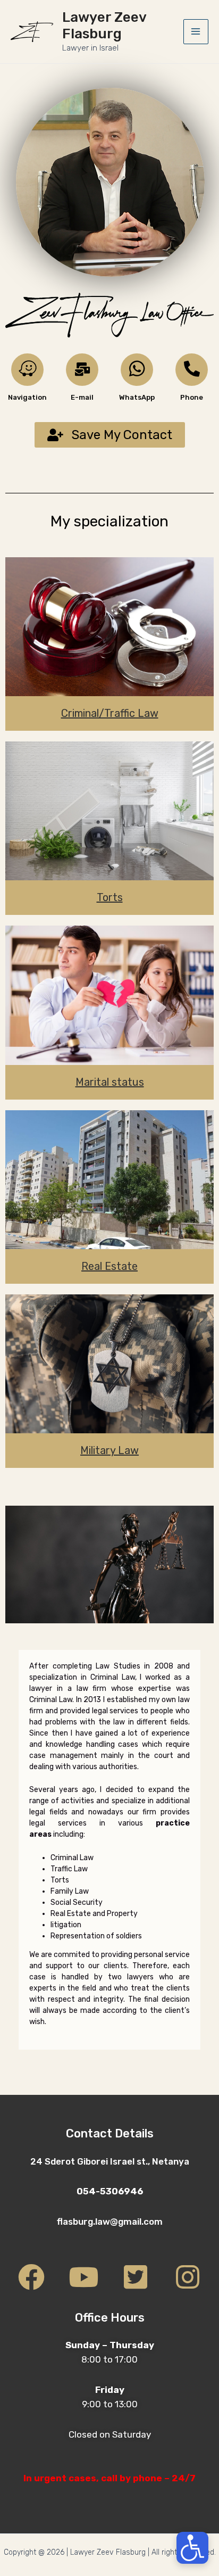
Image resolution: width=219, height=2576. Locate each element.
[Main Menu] (196, 32)
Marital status (110, 1082)
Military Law (109, 1450)
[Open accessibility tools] (192, 2548)
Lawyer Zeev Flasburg (104, 26)
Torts (110, 897)
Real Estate (109, 1266)
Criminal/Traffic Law (110, 713)
